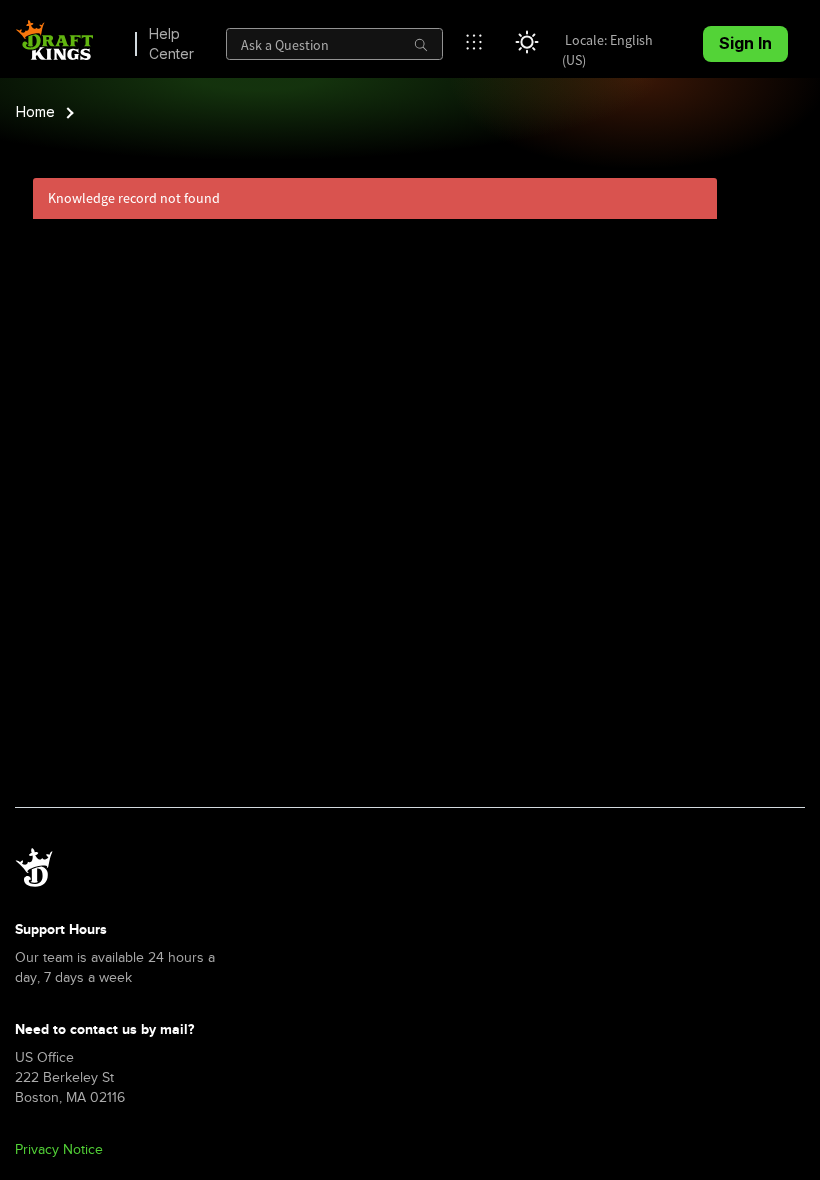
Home (35, 111)
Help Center (171, 43)
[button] (479, 42)
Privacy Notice (59, 1149)
